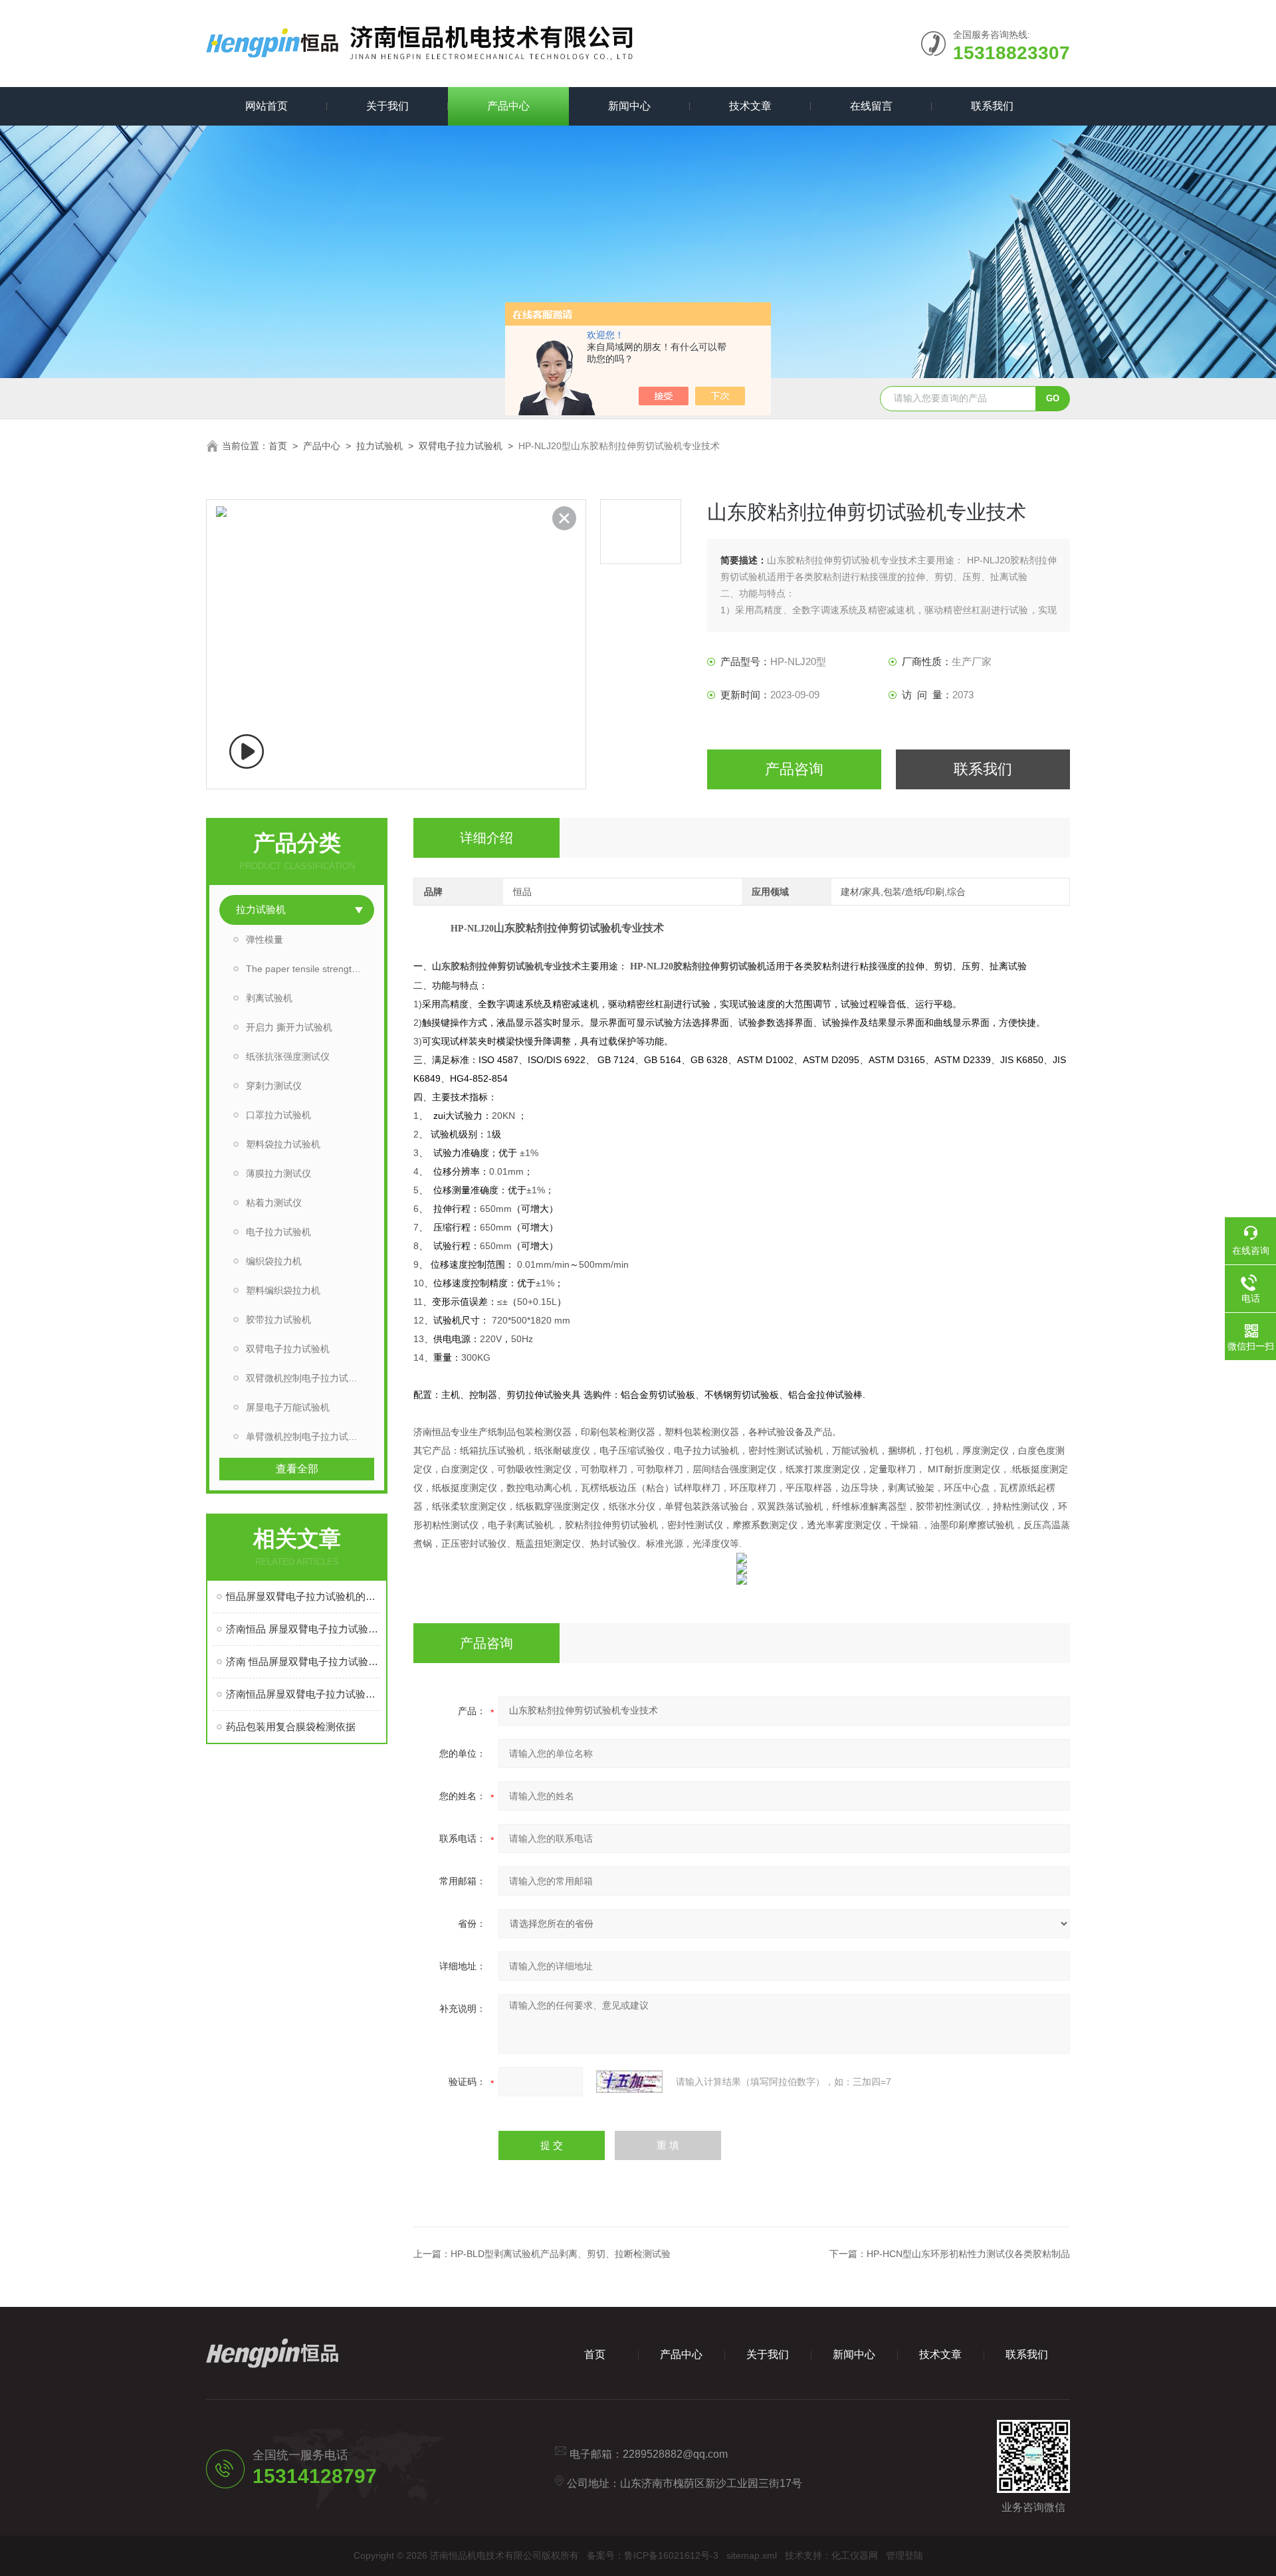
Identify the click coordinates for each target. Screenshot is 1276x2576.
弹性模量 (265, 940)
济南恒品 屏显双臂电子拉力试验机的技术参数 (303, 1629)
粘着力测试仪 (274, 1203)
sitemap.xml (752, 2555)
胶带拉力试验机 (278, 1320)
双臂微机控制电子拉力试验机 (306, 1378)
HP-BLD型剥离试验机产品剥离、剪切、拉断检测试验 (561, 2254)
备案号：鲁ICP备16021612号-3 (653, 2555)
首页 (278, 446)
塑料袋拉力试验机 (283, 1144)
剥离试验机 (269, 998)
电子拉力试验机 (278, 1232)
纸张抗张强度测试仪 (288, 1056)
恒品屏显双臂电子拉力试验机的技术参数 (303, 1596)
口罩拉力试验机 (278, 1115)
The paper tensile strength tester (310, 969)
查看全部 (297, 1469)
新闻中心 (629, 106)
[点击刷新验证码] (629, 2082)
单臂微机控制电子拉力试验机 (306, 1437)
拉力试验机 (379, 446)
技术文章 (750, 106)
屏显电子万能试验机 (288, 1407)
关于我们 (387, 106)
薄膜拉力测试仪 (278, 1173)
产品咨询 (794, 769)
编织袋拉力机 (274, 1261)
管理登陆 (904, 2555)
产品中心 (508, 106)
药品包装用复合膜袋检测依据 (291, 1727)
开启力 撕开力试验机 (289, 1027)
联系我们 (992, 106)
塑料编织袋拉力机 (283, 1290)
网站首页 (266, 106)
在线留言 (871, 106)
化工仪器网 (855, 2555)
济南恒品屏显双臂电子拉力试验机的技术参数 (303, 1694)
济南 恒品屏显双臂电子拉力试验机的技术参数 (303, 1661)
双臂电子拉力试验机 (461, 446)
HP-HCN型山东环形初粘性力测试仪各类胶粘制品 (968, 2254)
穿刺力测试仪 (274, 1086)
